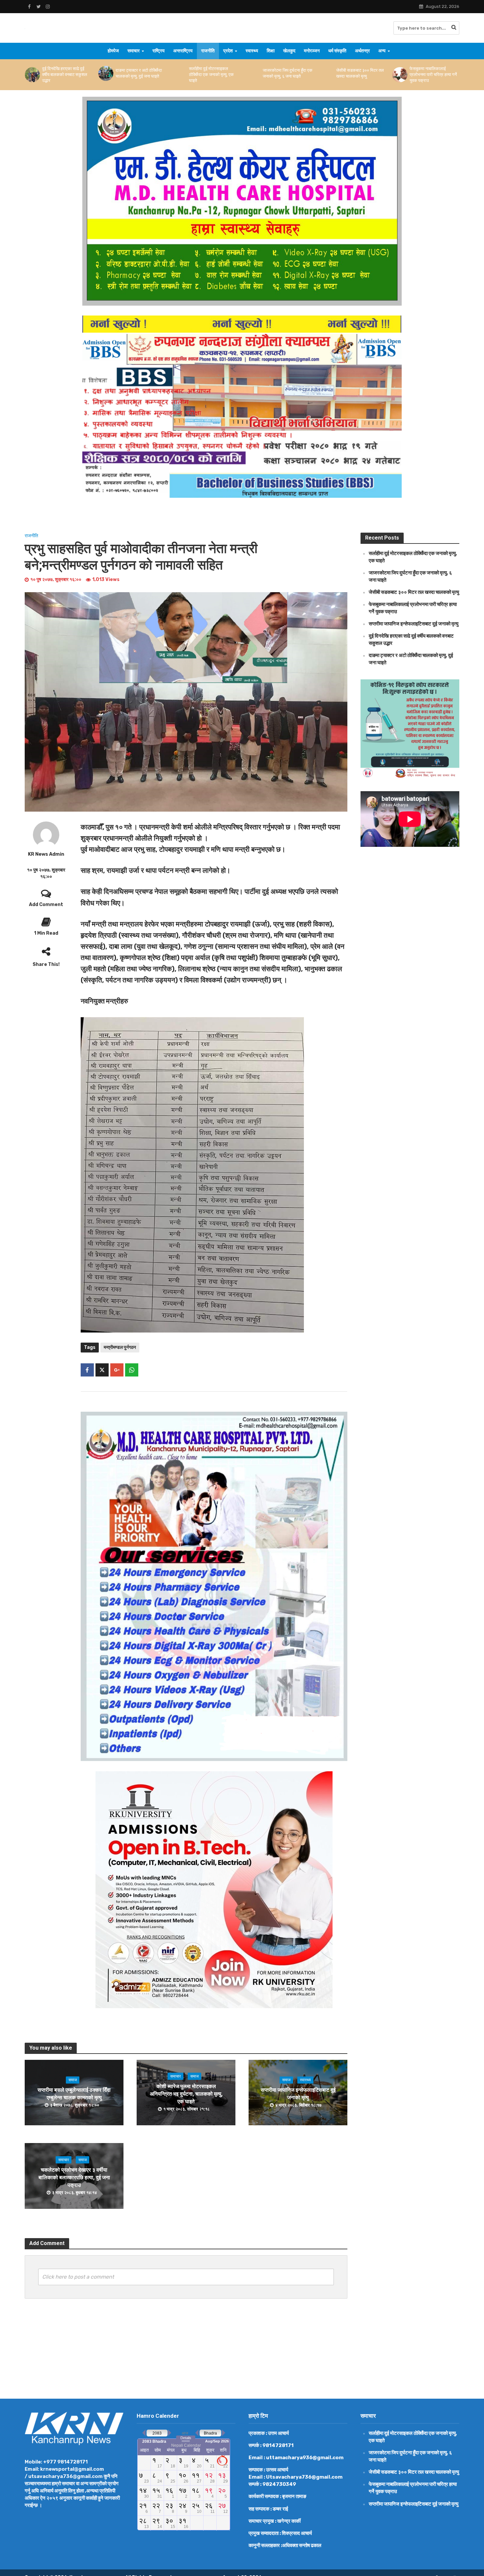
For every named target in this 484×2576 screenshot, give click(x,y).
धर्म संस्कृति (337, 51)
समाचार (134, 51)
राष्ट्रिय (159, 51)
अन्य (382, 51)
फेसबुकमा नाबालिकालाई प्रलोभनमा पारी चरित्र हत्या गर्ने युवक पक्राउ (292, 75)
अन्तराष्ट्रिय (183, 51)
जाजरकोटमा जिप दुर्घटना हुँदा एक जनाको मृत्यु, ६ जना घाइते (146, 73)
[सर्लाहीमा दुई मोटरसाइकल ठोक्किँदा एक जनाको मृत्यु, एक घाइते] (37, 75)
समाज (73, 2080)
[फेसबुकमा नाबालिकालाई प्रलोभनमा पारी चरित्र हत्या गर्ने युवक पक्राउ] (258, 75)
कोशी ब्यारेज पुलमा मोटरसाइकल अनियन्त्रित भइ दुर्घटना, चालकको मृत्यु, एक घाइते (186, 2094)
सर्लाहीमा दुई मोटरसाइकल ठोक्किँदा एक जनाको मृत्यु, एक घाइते (70, 75)
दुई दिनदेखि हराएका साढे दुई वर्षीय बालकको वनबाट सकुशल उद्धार (438, 75)
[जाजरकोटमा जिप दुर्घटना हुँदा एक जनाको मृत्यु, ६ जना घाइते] (111, 73)
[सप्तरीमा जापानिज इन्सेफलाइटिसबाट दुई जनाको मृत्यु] (331, 75)
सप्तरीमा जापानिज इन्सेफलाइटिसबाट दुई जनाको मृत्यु (364, 75)
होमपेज (113, 51)
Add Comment (46, 905)
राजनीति (208, 51)
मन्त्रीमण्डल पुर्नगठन (120, 1347)
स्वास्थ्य (252, 51)
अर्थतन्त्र (362, 51)
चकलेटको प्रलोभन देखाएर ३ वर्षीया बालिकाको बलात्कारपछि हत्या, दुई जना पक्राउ (74, 2177)
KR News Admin (46, 854)
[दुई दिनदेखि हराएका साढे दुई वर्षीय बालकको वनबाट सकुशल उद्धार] (405, 75)
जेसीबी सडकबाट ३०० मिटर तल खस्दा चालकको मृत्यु (218, 73)
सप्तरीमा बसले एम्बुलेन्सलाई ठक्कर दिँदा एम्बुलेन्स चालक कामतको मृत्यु (74, 2094)
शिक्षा (271, 51)
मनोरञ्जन (312, 51)
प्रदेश (228, 51)
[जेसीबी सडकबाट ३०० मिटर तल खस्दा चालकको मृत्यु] (184, 73)
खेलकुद (289, 51)
